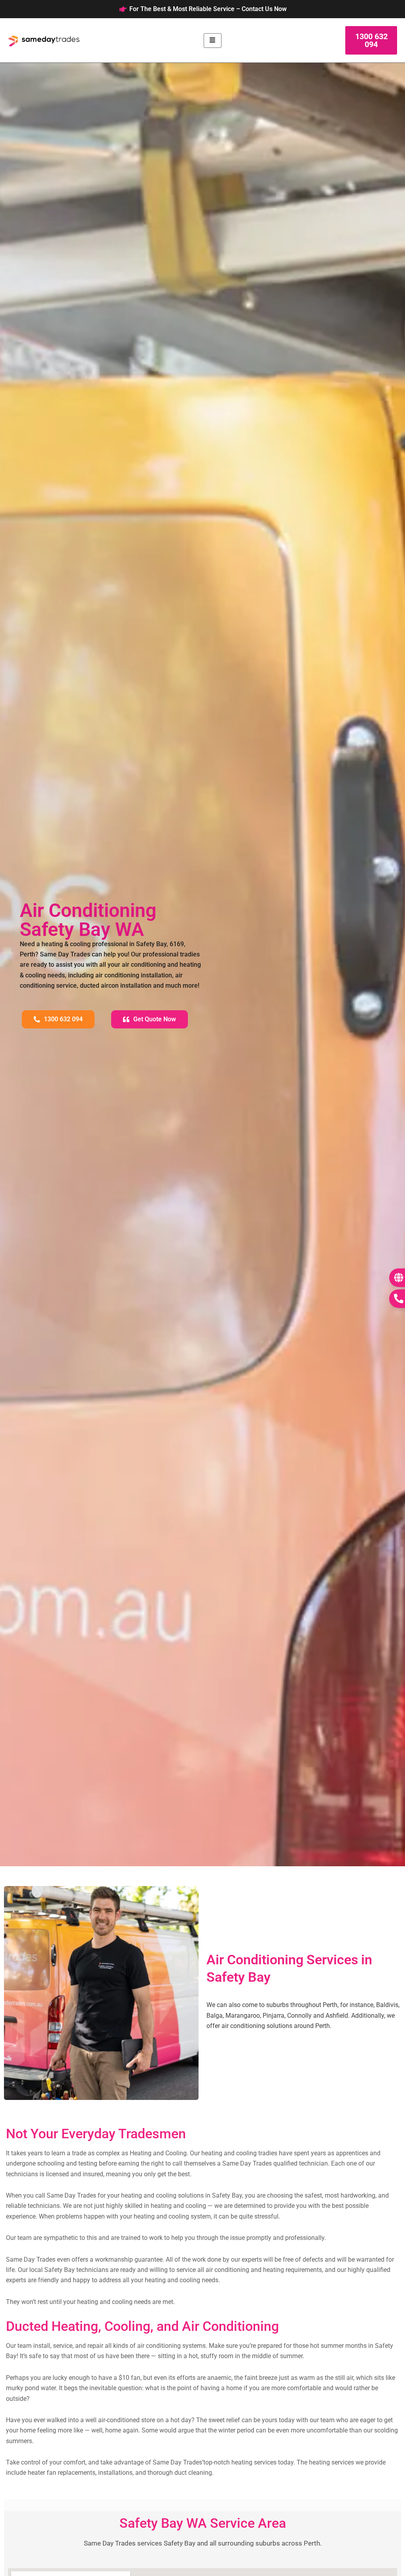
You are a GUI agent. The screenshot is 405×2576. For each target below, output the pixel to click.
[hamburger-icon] (213, 41)
